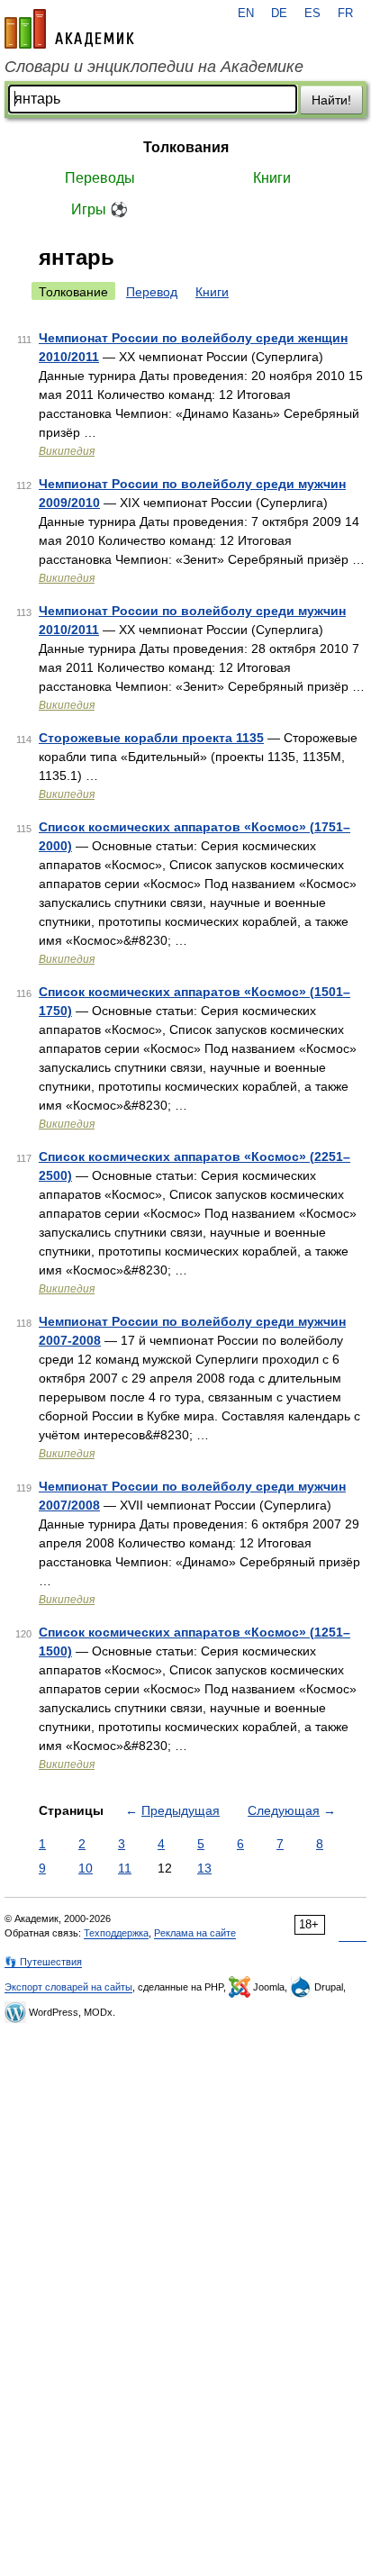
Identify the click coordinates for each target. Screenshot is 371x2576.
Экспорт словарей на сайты (68, 1987)
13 (204, 1868)
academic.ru (69, 29)
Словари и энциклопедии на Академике (154, 67)
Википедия (67, 451)
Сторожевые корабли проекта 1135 (151, 738)
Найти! (331, 100)
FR (345, 14)
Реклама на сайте (195, 1933)
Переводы (100, 178)
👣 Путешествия (43, 1962)
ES (312, 14)
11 (125, 1868)
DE (279, 14)
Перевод (152, 292)
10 (86, 1868)
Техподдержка (116, 1933)
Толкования (186, 147)
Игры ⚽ (100, 209)
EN (246, 14)
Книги (272, 178)
